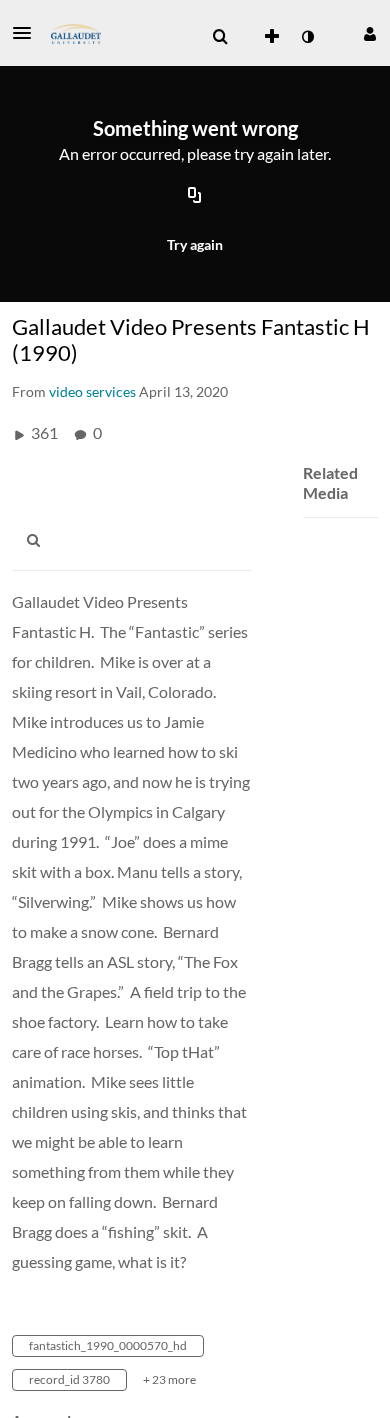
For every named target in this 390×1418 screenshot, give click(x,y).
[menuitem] (220, 37)
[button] (28, 33)
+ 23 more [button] (169, 1379)
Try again (195, 244)
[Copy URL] (195, 197)
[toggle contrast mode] (307, 37)
